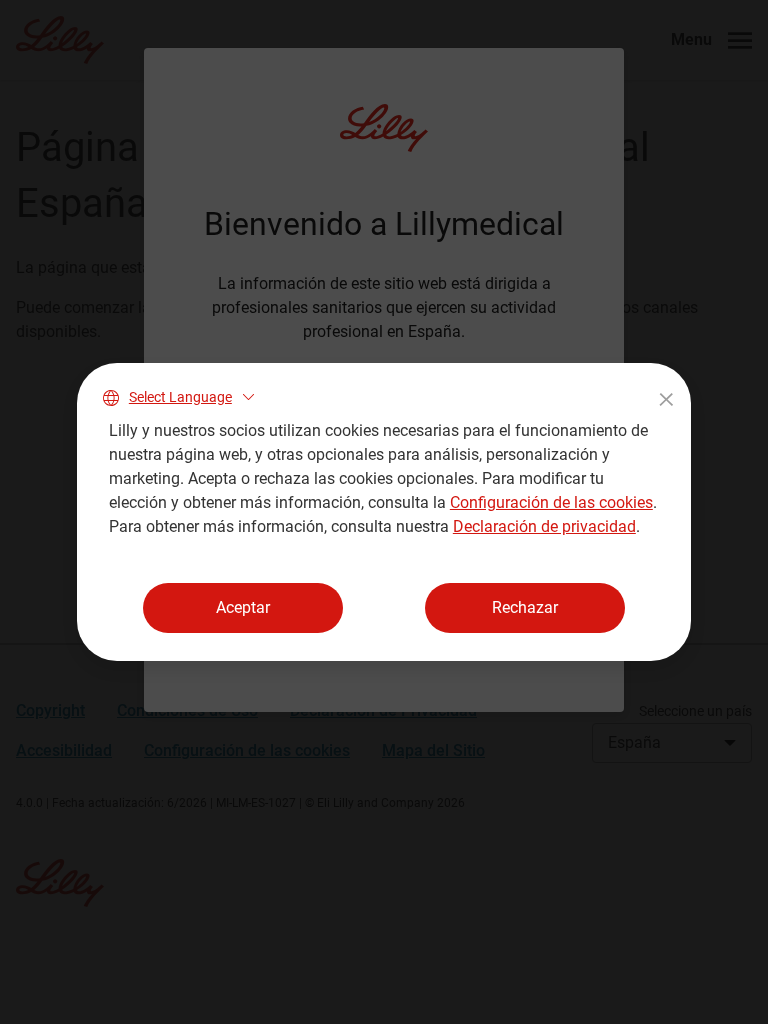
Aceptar (243, 607)
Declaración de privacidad (544, 526)
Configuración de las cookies (551, 502)
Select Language (180, 397)
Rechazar (525, 607)
